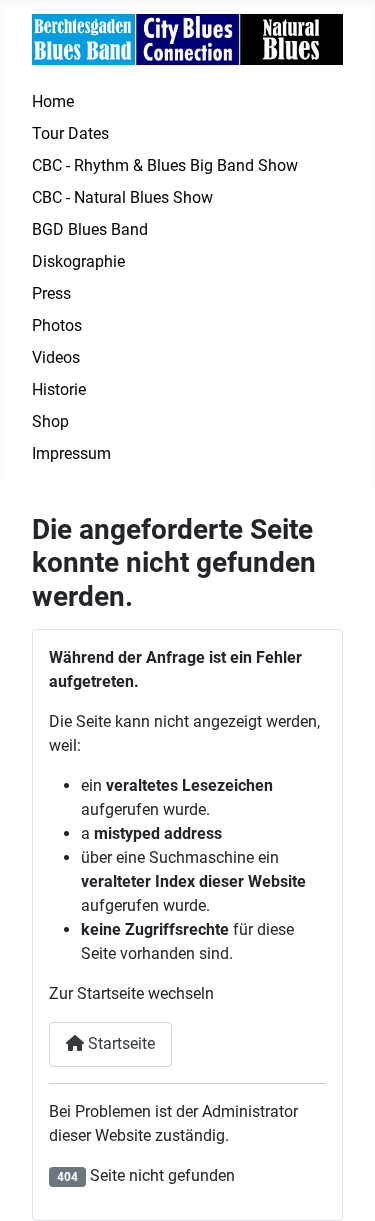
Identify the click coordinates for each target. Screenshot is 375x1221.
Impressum (71, 453)
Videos (56, 357)
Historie (59, 389)
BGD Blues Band (90, 229)
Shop (50, 421)
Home (53, 101)
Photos (57, 325)
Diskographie (78, 261)
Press (51, 293)
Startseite (119, 1043)
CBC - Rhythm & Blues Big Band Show (165, 165)
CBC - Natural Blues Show (122, 197)
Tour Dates (70, 133)
